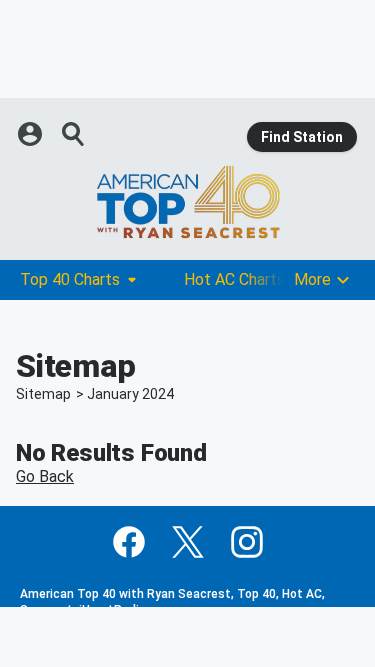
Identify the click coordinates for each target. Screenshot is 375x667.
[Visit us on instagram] (247, 542)
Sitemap (43, 394)
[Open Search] (74, 134)
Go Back (45, 476)
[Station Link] (187, 202)
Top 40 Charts (70, 279)
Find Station (302, 137)
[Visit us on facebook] (129, 542)
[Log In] (32, 134)
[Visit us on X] (188, 542)
